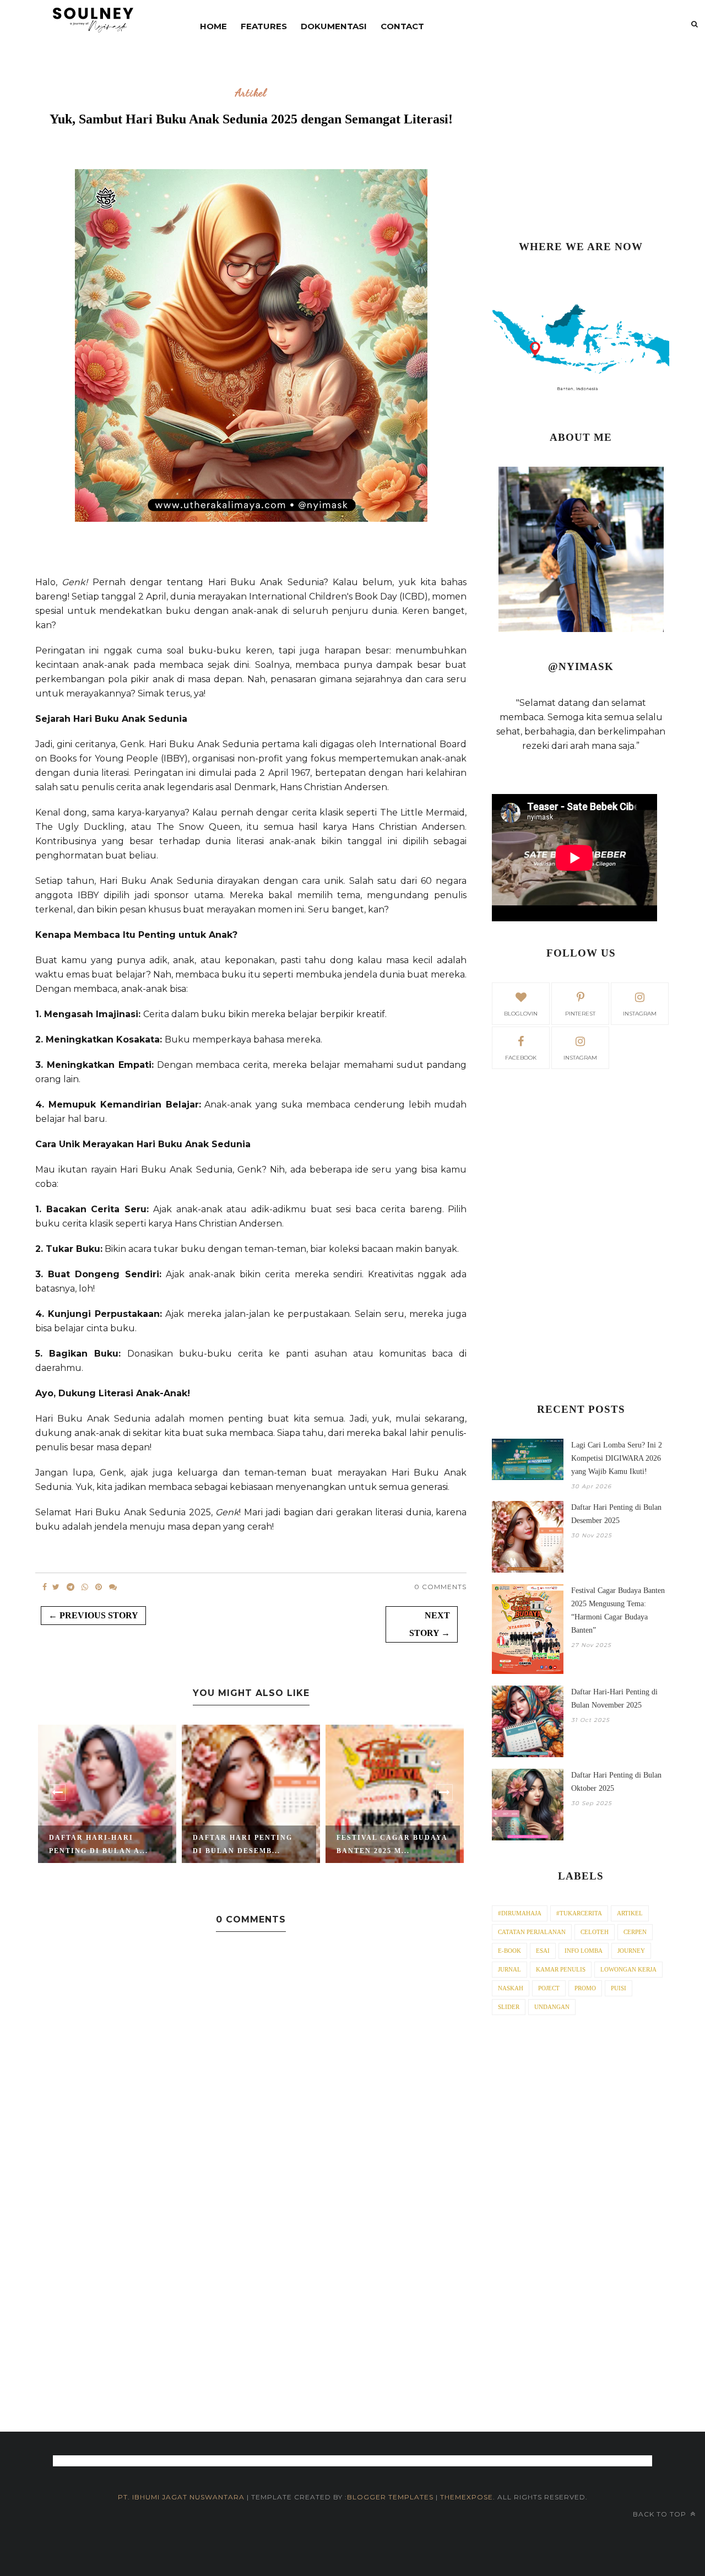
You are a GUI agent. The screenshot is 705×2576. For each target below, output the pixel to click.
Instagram (580, 1058)
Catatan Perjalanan (532, 1932)
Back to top (661, 2514)
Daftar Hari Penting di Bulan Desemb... (243, 1844)
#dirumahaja (520, 1913)
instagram (640, 1014)
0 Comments (440, 1587)
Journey (631, 1951)
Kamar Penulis (561, 1969)
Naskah (511, 1988)
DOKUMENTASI (334, 26)
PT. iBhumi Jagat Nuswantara (181, 2497)
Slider (509, 2007)
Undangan (552, 2007)
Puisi (619, 1988)
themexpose (467, 2497)
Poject (549, 1988)
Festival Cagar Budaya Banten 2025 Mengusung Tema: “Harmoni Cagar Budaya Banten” (618, 1610)
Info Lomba (584, 1951)
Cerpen (635, 1932)
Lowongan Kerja (628, 1969)
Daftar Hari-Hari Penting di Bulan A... (99, 1844)
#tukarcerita (579, 1913)
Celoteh (595, 1932)
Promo (585, 1988)
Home (213, 26)
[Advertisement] (581, 146)
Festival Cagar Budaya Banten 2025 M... (392, 1844)
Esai (543, 1951)
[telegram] (70, 1587)
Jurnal (509, 1969)
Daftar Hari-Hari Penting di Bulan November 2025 (614, 1699)
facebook (521, 1058)
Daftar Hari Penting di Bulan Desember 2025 (616, 1514)
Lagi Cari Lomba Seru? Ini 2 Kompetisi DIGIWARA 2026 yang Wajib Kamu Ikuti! (617, 1458)
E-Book (509, 1951)
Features (264, 26)
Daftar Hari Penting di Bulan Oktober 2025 (616, 1782)
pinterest (580, 1014)
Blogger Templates (390, 2497)
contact (402, 26)
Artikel (251, 93)
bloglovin (521, 1014)
